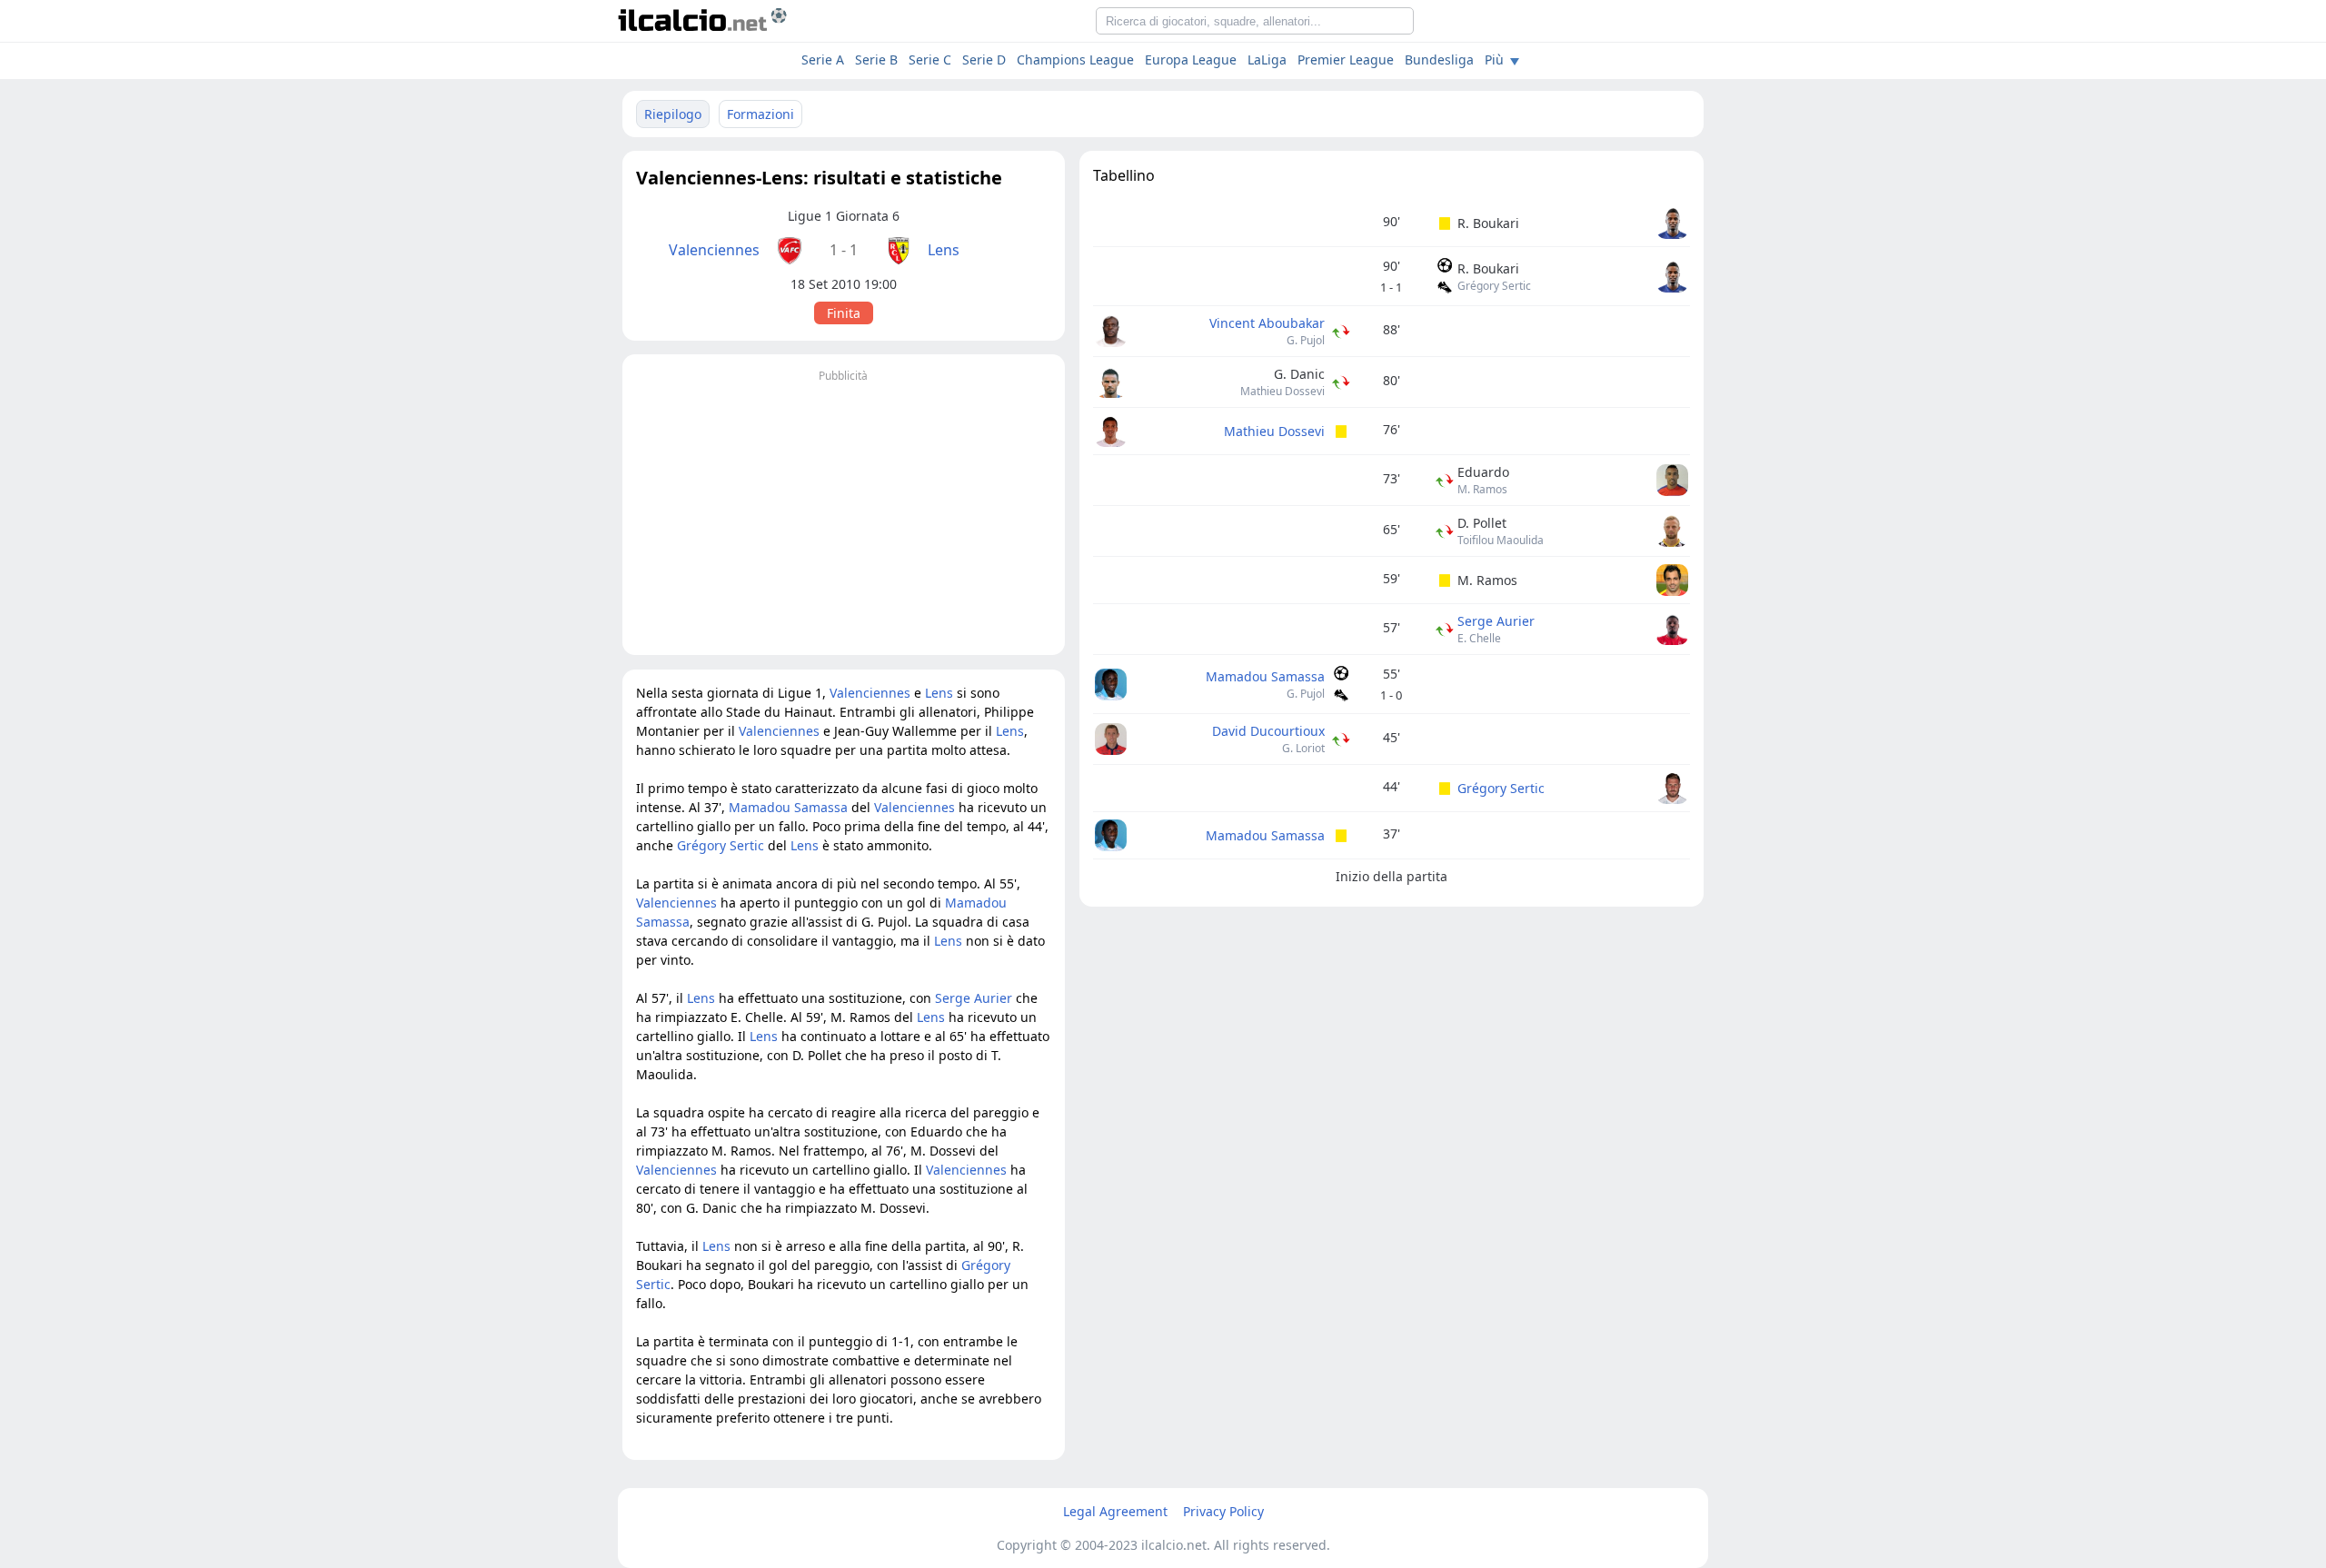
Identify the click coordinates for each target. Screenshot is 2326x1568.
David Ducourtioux (1268, 731)
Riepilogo (673, 114)
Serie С (930, 60)
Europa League (1191, 60)
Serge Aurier (1496, 621)
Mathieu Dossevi (1282, 391)
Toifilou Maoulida (1501, 540)
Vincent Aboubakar (1267, 323)
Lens (944, 250)
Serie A (823, 60)
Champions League (1075, 60)
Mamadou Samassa (1265, 676)
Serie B (876, 60)
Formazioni (760, 114)
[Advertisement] (844, 514)
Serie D (984, 60)
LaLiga (1267, 60)
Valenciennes (714, 250)
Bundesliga (1439, 60)
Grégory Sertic (1494, 286)
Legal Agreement (1115, 1511)
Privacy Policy (1223, 1511)
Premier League (1346, 60)
